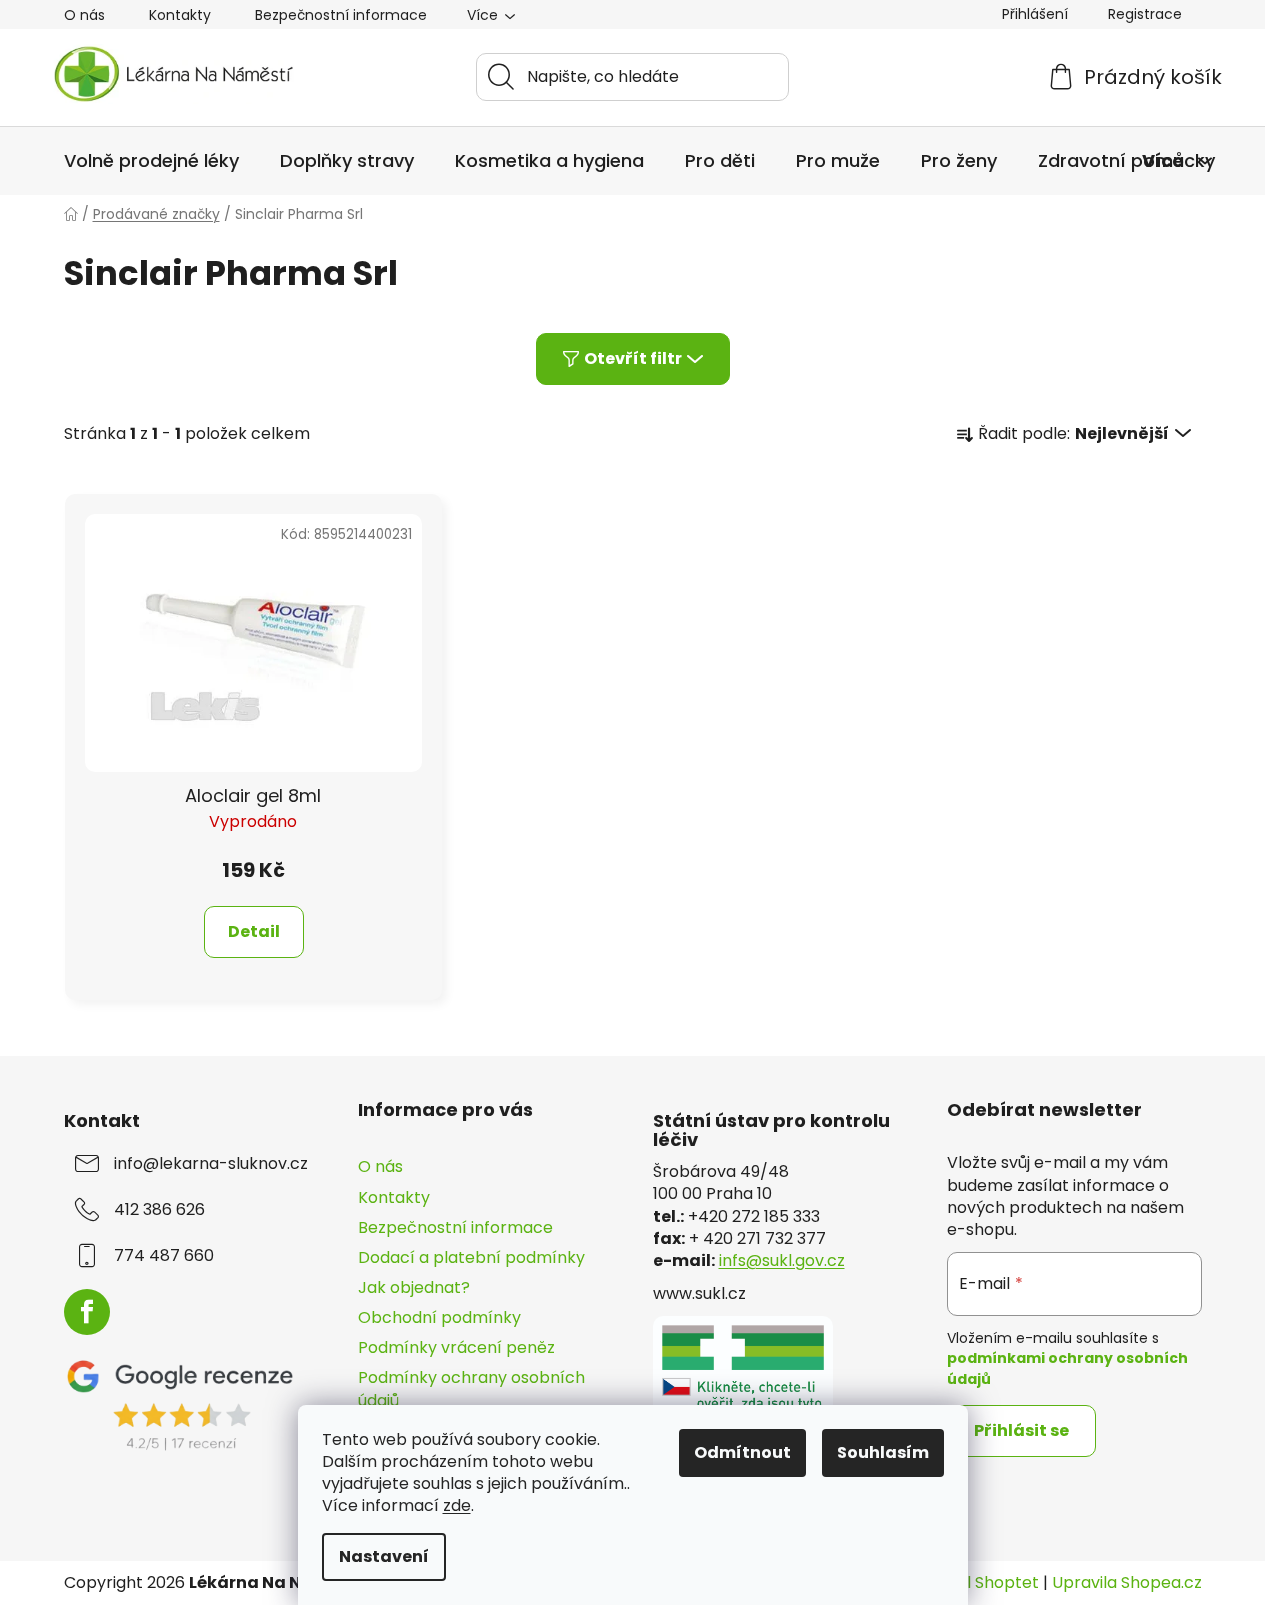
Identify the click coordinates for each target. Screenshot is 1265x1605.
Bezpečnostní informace (341, 15)
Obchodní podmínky (439, 1317)
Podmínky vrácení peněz (456, 1347)
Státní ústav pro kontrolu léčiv (771, 1131)
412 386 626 (159, 1210)
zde (457, 1505)
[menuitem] (151, 161)
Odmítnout (742, 1452)
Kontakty (180, 15)
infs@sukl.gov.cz (782, 1261)
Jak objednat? (414, 1287)
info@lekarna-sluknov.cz (211, 1164)
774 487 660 (164, 1256)
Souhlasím (883, 1452)
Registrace (1145, 14)
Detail (254, 931)
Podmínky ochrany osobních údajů (471, 1388)
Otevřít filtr (633, 358)
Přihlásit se (1021, 1430)
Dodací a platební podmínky (471, 1257)
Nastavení (384, 1556)
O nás (84, 15)
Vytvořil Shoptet (975, 1583)
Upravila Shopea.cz (1127, 1583)
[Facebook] (87, 1312)
